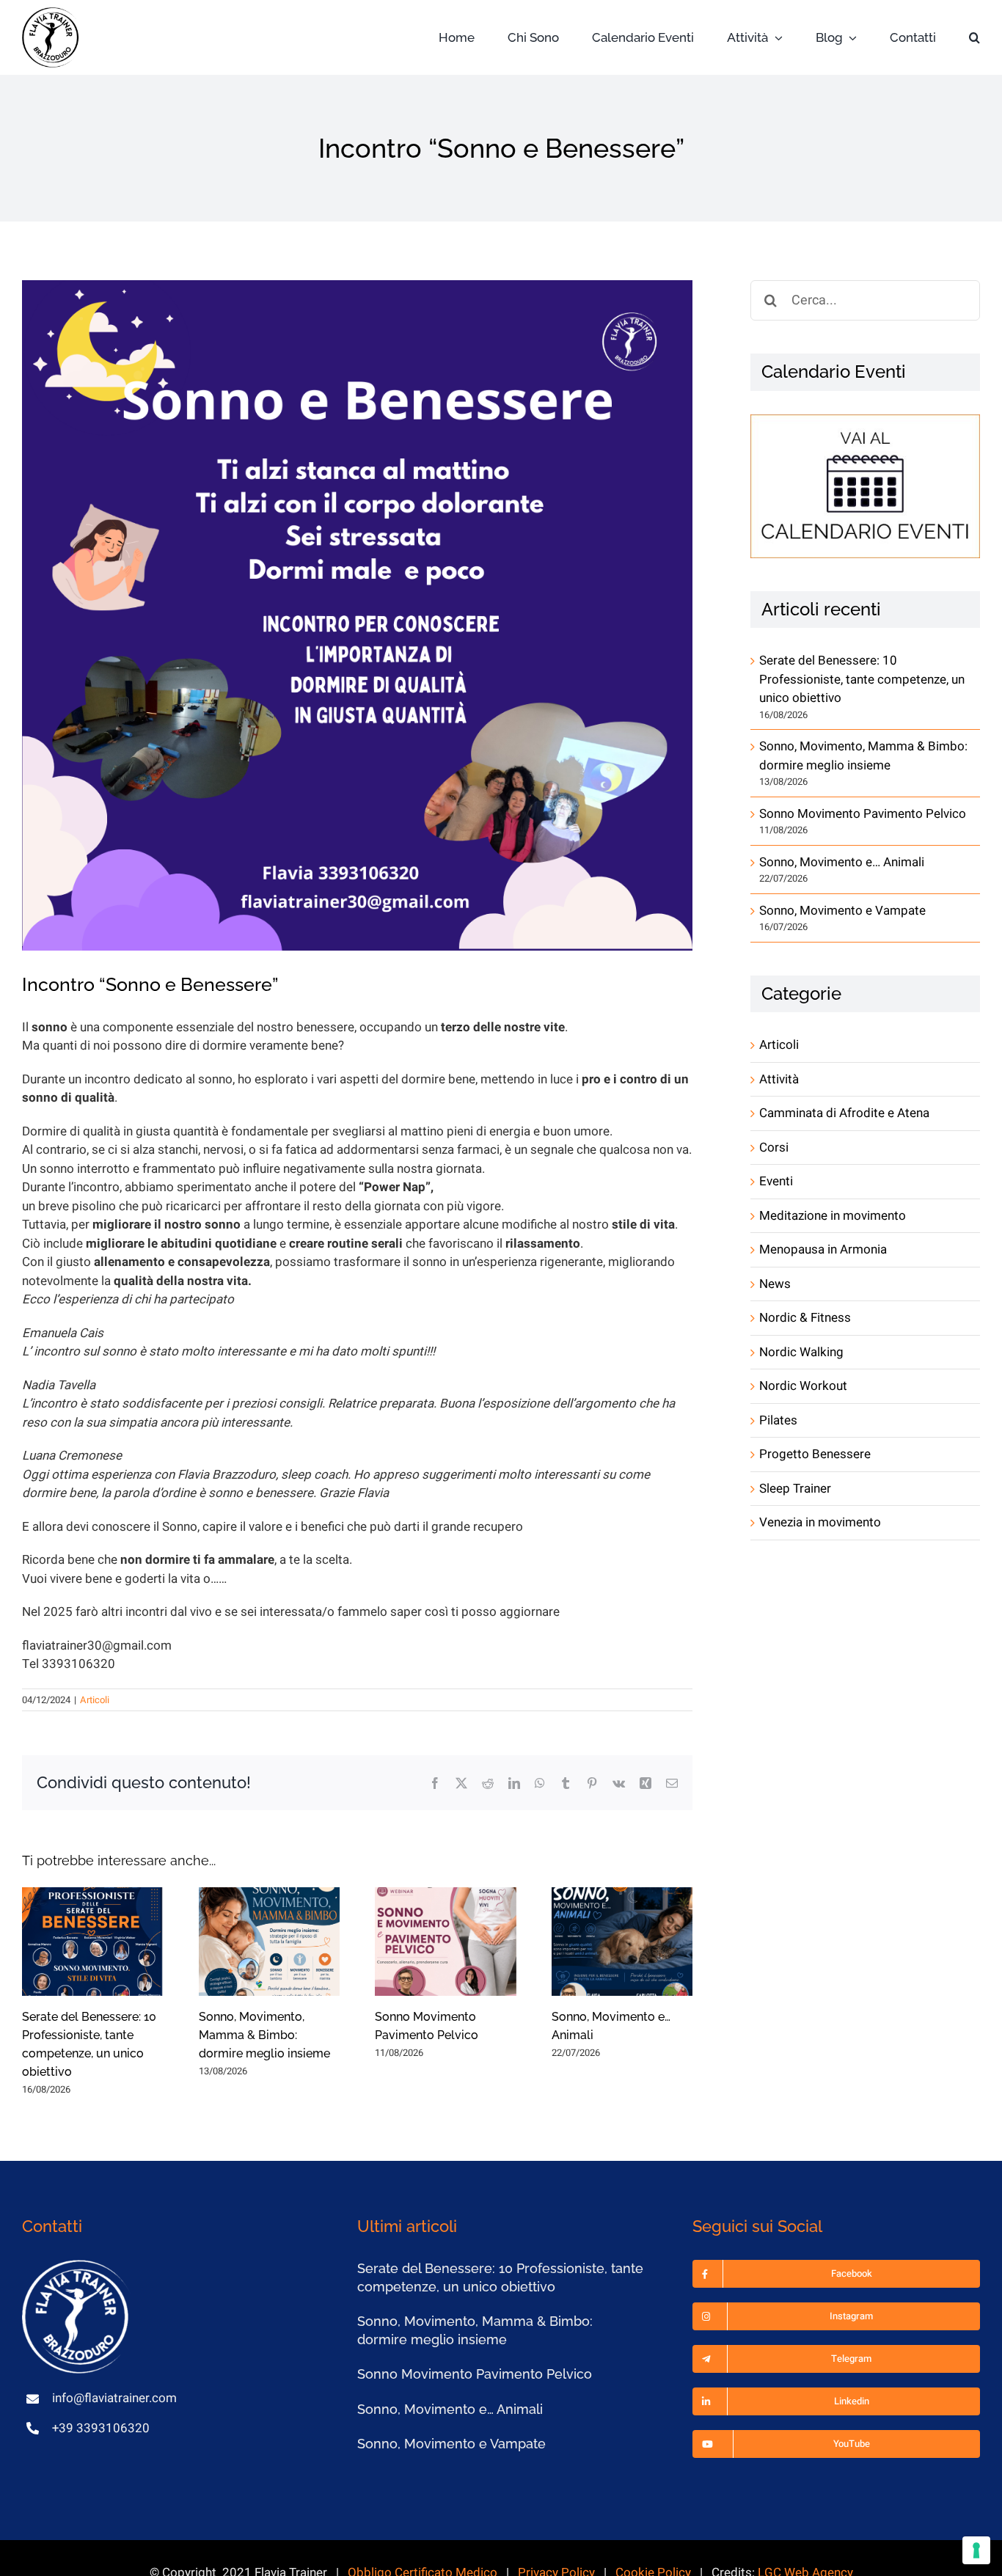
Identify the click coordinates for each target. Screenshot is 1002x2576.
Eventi (776, 1181)
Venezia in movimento (820, 1522)
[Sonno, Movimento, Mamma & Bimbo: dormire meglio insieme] (270, 1941)
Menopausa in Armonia (823, 1249)
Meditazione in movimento (833, 1216)
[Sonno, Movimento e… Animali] (622, 1941)
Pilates (778, 1420)
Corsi (774, 1148)
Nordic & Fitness (805, 1318)
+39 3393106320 (101, 2428)
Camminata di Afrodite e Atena (844, 1113)
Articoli (95, 1700)
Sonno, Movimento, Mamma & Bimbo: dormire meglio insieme (264, 2035)
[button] (974, 38)
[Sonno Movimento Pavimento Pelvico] (446, 1941)
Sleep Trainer (795, 1489)
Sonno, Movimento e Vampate (842, 911)
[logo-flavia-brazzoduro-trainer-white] (77, 2266)
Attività (779, 1079)
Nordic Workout (803, 1386)
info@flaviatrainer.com (114, 2398)
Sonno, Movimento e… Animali (842, 862)
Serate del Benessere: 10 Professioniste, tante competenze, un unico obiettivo (862, 679)
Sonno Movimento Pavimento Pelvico (863, 814)
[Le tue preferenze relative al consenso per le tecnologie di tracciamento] (976, 2550)
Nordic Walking (801, 1352)
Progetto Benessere (815, 1454)
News (775, 1284)
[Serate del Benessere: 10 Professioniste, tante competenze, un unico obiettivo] (93, 1941)
